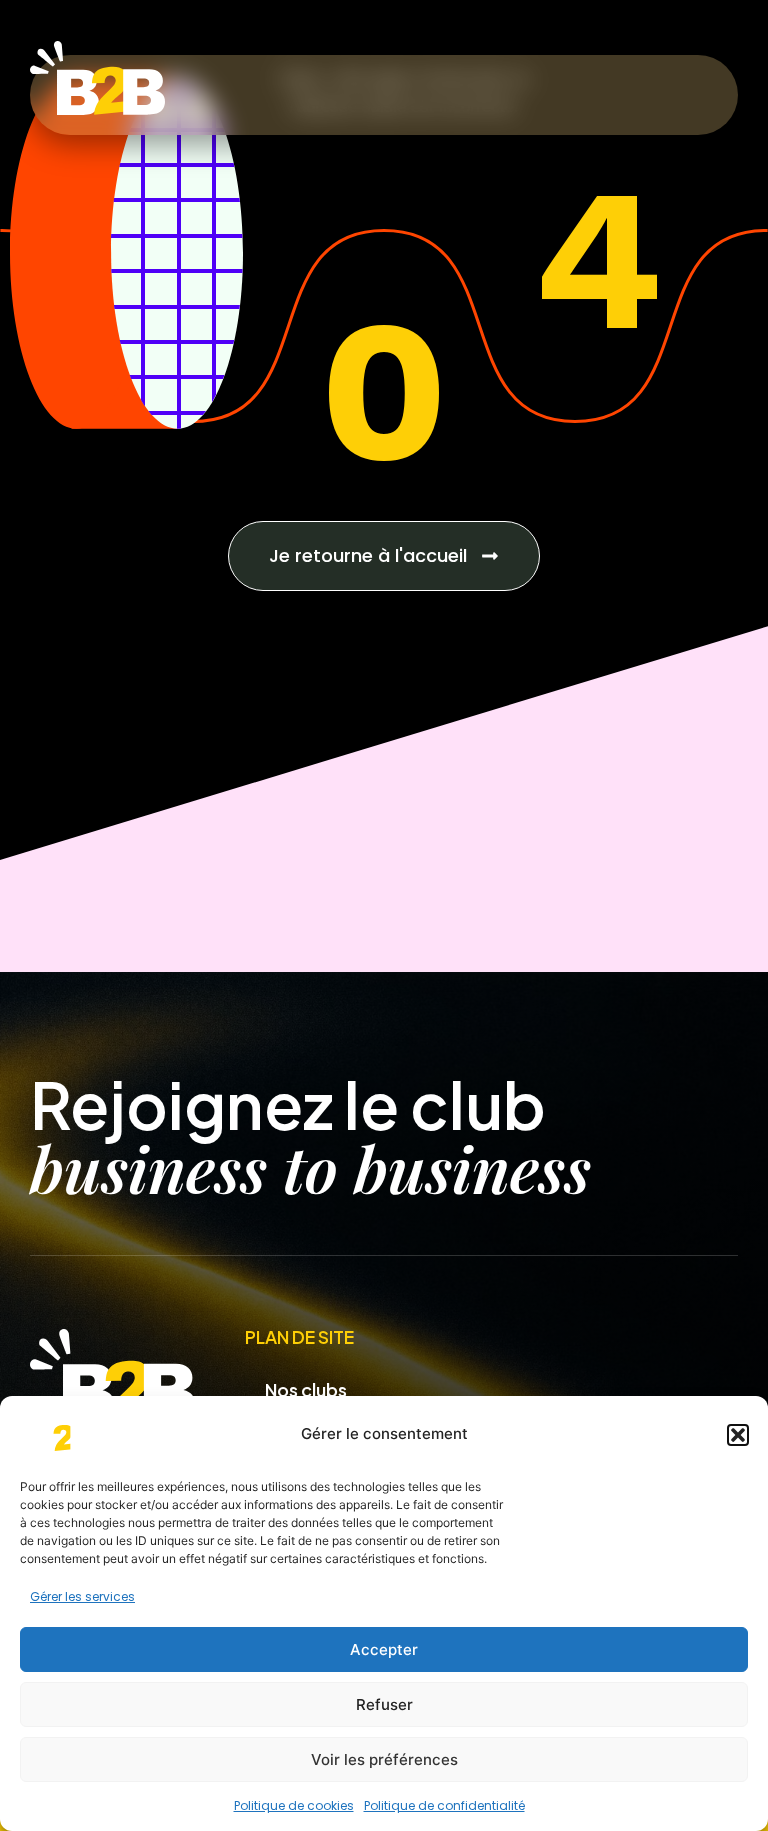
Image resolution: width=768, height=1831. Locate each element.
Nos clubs (306, 1389)
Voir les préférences (384, 1759)
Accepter (384, 1649)
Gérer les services (82, 1596)
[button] (738, 1435)
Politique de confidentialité (444, 1805)
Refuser (384, 1704)
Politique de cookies (294, 1805)
